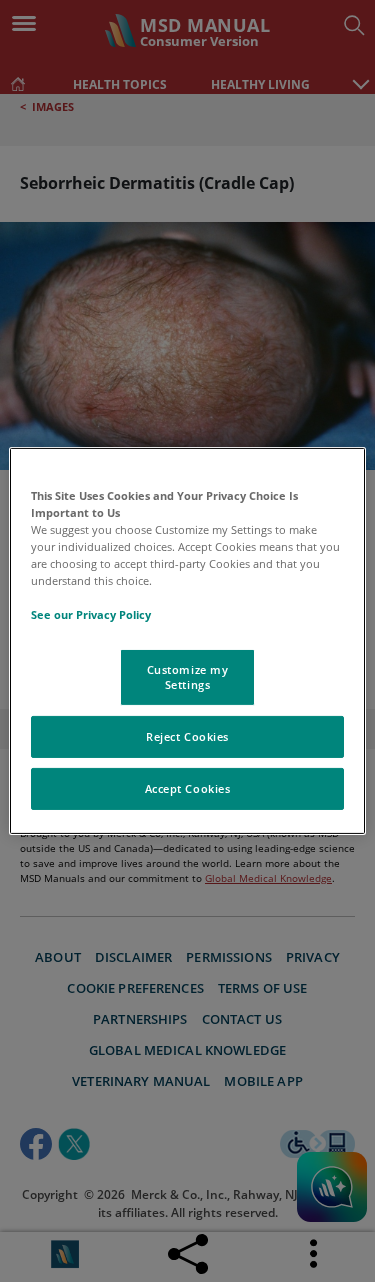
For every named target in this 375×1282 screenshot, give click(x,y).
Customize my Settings (188, 676)
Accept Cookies (188, 788)
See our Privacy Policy (91, 614)
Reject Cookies (187, 736)
